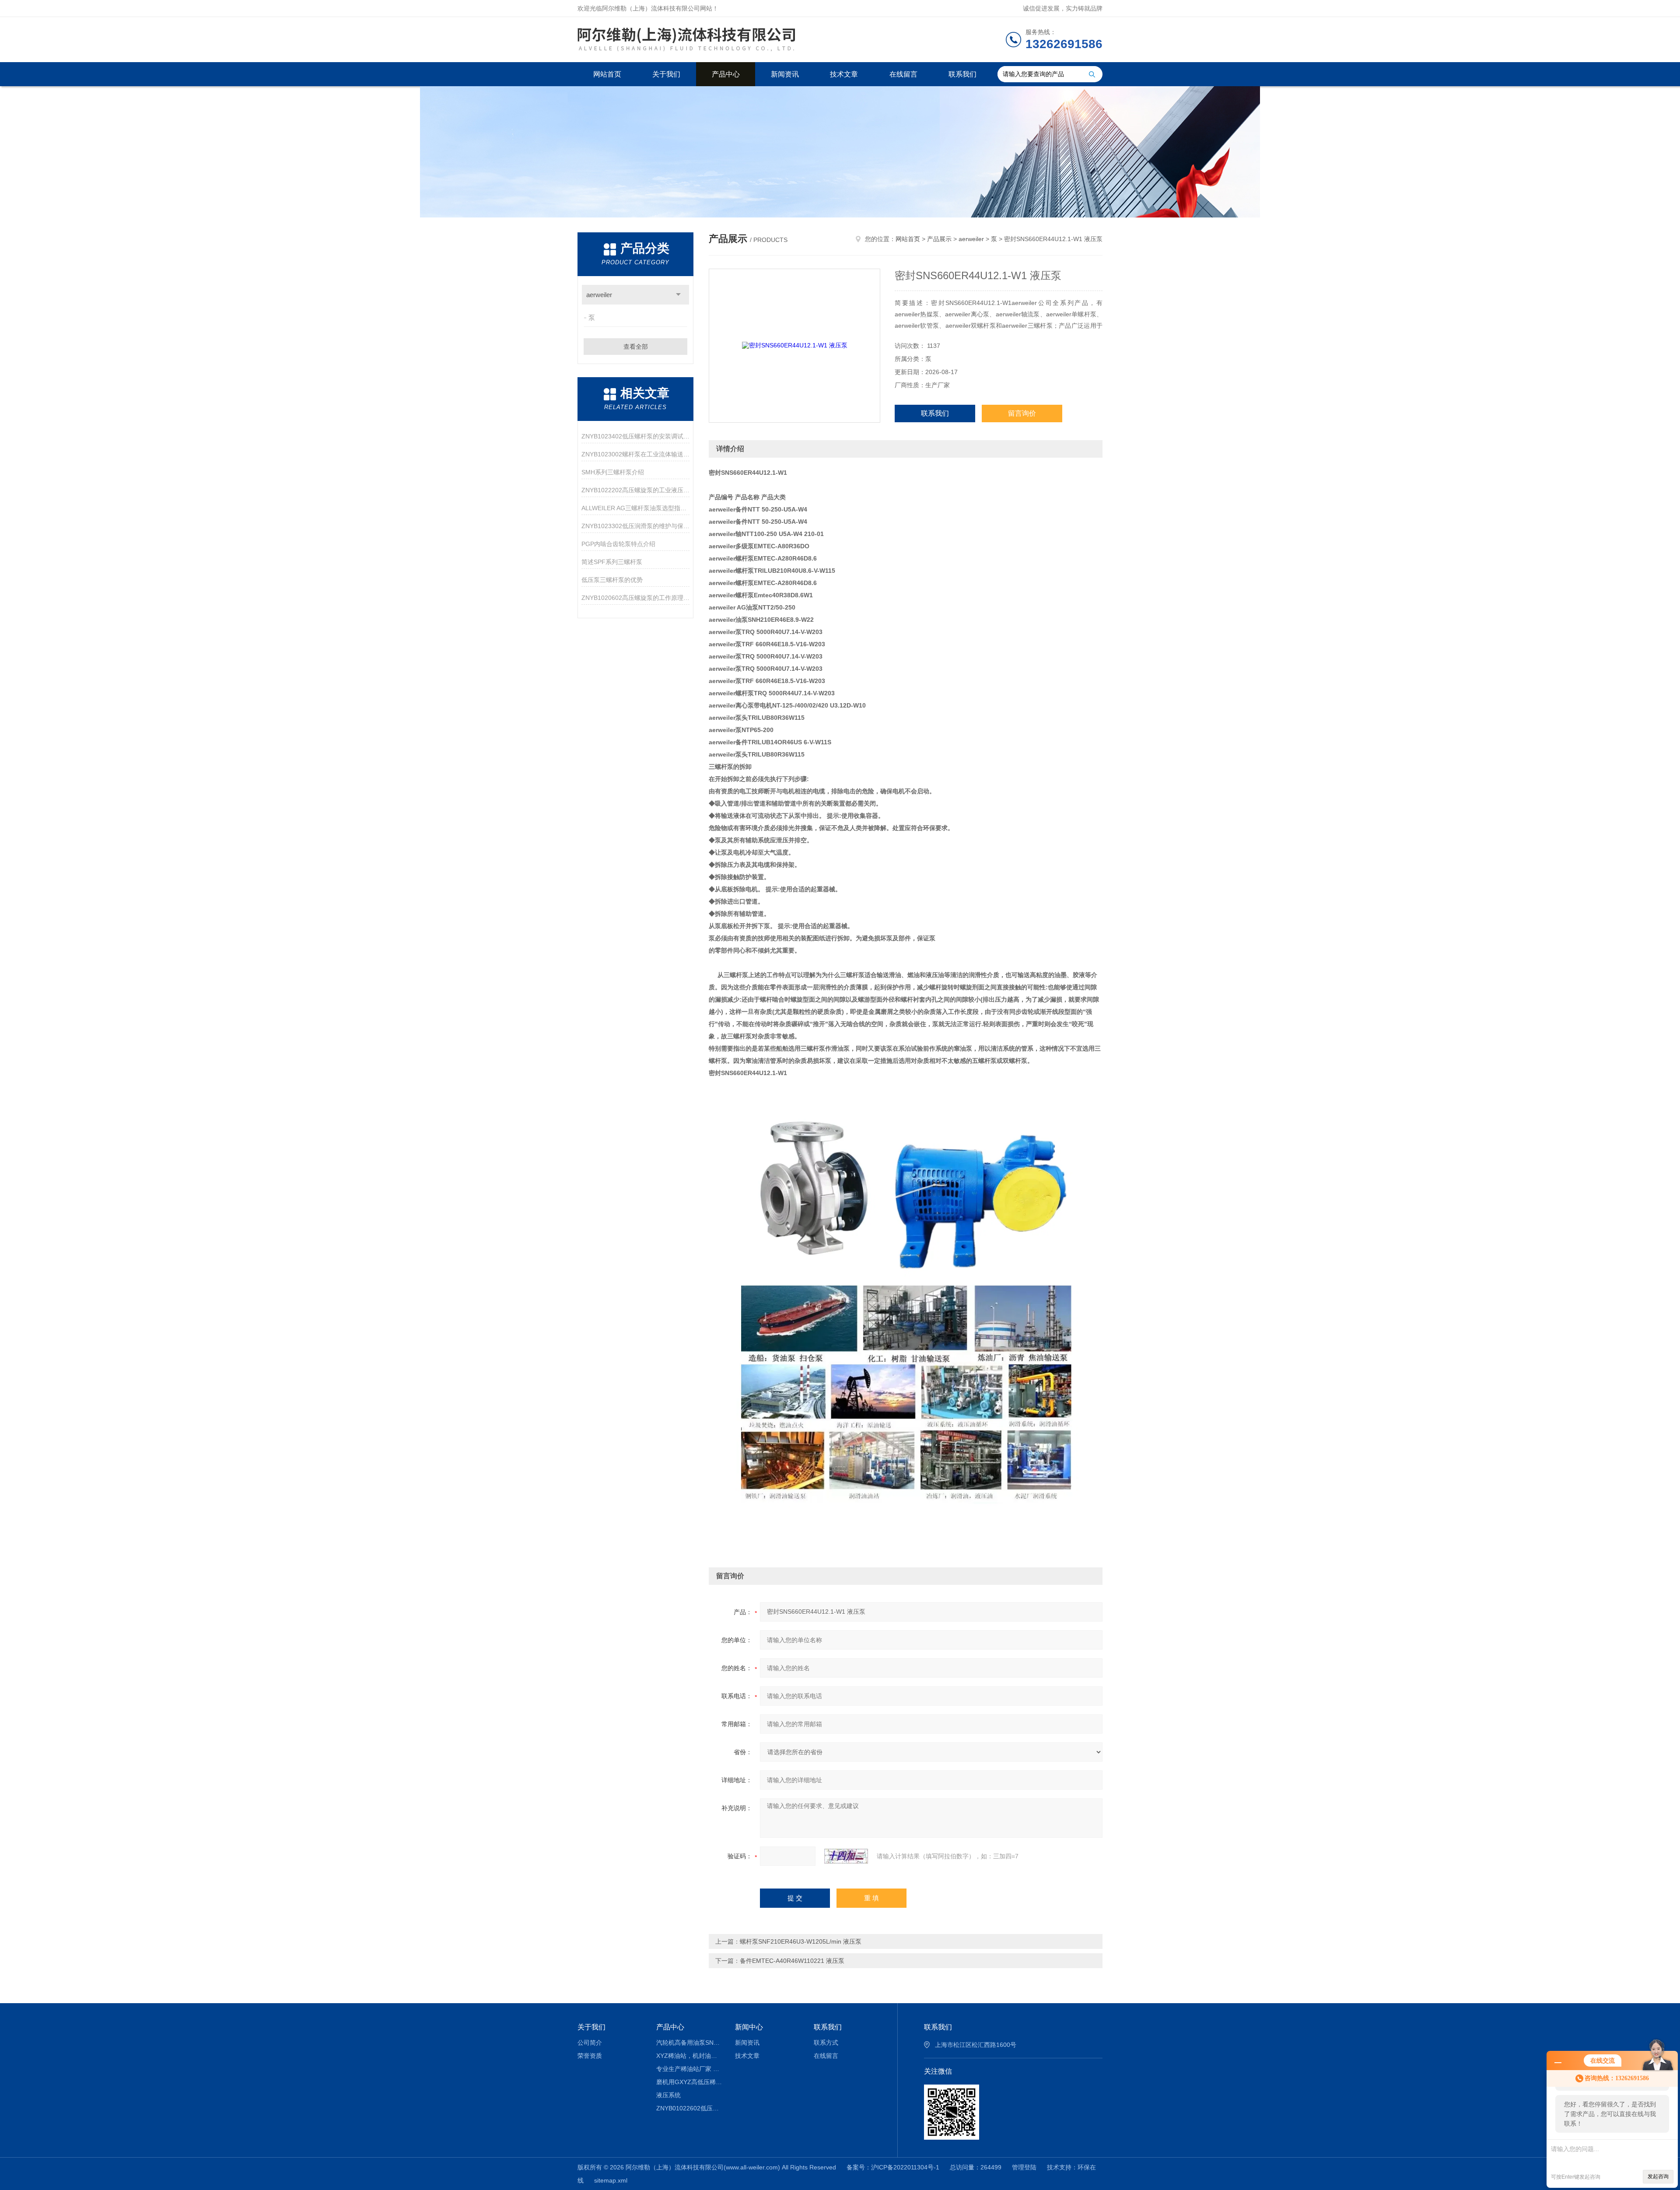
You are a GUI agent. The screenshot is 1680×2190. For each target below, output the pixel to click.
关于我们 (666, 74)
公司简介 (590, 2043)
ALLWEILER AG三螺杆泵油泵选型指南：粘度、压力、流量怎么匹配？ (635, 508)
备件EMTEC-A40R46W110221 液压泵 (792, 1961)
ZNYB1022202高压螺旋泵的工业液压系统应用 (635, 490)
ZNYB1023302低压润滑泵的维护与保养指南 (635, 526)
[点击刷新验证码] (846, 1856)
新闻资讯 (785, 74)
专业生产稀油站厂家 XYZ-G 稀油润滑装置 (689, 2069)
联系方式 (826, 2043)
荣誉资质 (590, 2056)
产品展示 (939, 239)
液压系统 (668, 2095)
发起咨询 (1658, 2176)
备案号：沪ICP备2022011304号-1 (893, 2167)
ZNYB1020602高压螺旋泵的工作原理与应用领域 (635, 598)
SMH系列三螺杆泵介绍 (613, 472)
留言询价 (1022, 413)
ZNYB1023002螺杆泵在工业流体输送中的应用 (635, 454)
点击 (678, 295)
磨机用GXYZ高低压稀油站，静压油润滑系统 (689, 2082)
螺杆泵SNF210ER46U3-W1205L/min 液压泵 (801, 1941)
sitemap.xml (611, 2180)
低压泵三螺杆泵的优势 (612, 580)
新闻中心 (749, 2027)
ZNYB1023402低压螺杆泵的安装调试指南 (635, 436)
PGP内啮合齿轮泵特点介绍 (618, 544)
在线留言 (903, 74)
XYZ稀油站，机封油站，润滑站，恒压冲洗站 (689, 2056)
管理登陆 (1024, 2167)
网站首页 (607, 74)
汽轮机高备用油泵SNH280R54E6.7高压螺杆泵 (689, 2043)
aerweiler (599, 295)
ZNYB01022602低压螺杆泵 (689, 2108)
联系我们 (962, 74)
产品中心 (726, 74)
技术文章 (844, 74)
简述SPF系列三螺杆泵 (612, 562)
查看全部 (636, 347)
